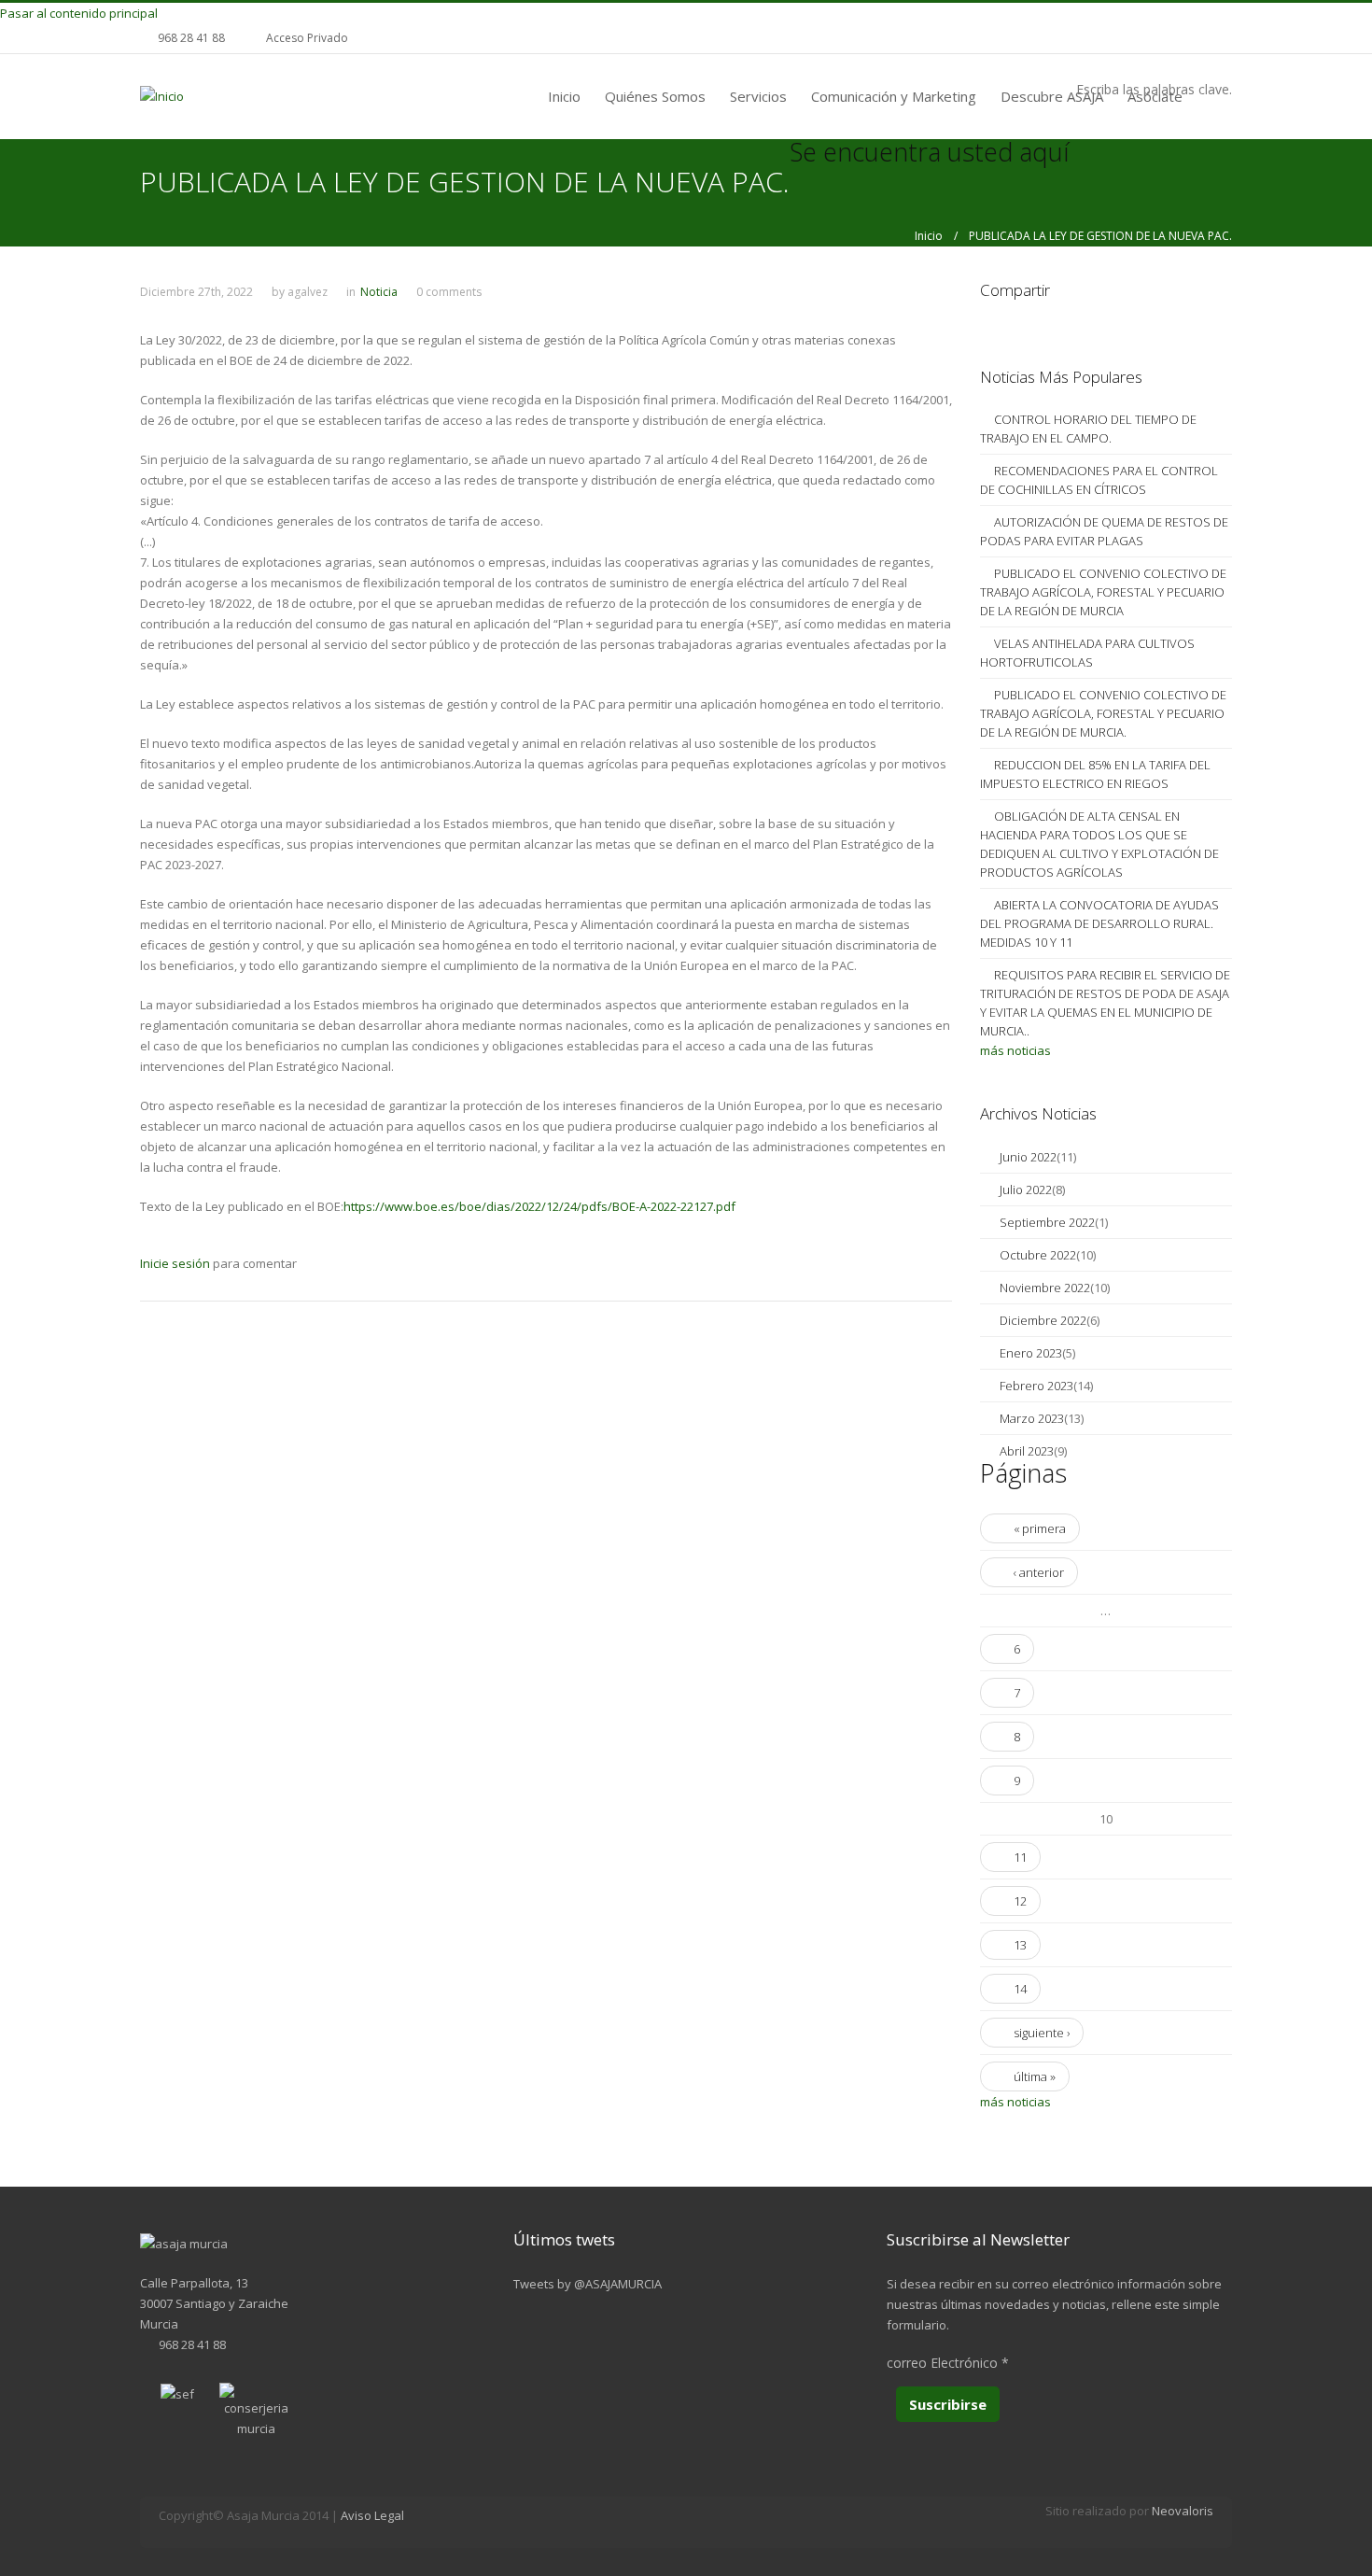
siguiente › (1042, 2033)
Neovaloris (1183, 2511)
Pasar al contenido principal (79, 13)
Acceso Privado (307, 38)
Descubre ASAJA (1052, 96)
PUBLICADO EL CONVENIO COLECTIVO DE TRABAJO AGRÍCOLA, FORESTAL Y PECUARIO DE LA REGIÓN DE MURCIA (1103, 592)
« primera (1040, 1528)
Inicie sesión (175, 1263)
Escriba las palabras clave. (1154, 89)
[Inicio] (162, 95)
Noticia (379, 292)
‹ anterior (1039, 1572)
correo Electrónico (948, 2363)
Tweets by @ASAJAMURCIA (588, 2284)
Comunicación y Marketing (894, 96)
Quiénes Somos (655, 96)
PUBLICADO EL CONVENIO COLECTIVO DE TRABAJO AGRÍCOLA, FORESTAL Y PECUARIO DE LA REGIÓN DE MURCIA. (1103, 713)
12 (1020, 1901)
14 (1020, 1989)
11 (1020, 1857)
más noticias (1015, 1050)
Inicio (564, 96)
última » (1035, 2076)
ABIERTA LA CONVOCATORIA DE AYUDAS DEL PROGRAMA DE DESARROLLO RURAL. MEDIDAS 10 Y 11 (1099, 923)
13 (1020, 1945)
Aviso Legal (372, 2515)
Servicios (758, 96)
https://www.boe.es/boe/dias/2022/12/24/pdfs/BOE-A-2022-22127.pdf (539, 1206)
